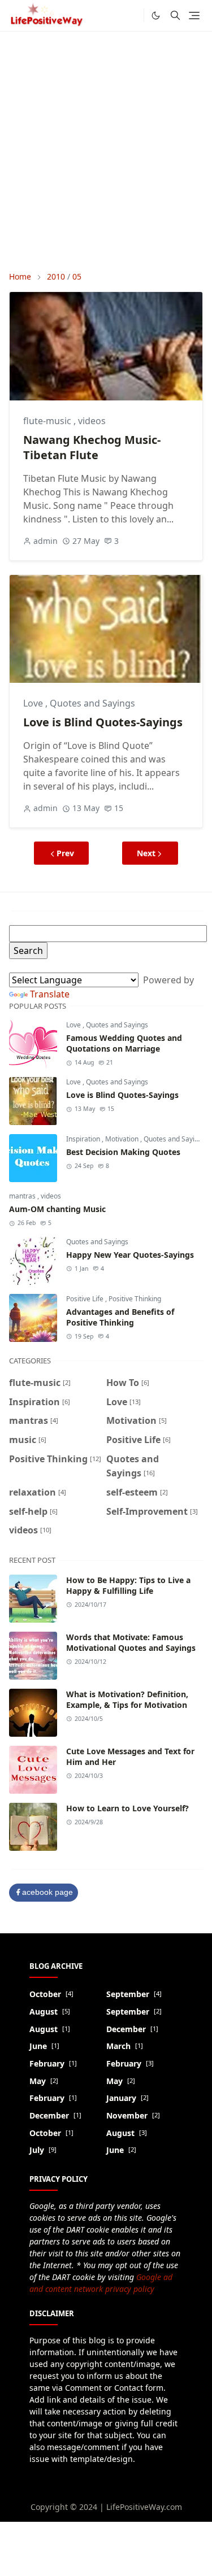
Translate (50, 994)
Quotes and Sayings (92, 703)
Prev (65, 853)
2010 (56, 276)
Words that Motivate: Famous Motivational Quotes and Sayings (131, 1642)
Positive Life (86, 1299)
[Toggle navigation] (194, 16)
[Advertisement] (106, 151)
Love (34, 703)
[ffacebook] (132, 15)
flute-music (48, 421)
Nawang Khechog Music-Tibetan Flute (92, 447)
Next (146, 853)
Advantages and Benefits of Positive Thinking (120, 1317)
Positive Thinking (135, 1299)
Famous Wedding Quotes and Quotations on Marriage (124, 1043)
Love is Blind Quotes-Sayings (103, 722)
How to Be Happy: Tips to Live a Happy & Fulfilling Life (128, 1585)
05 (77, 276)
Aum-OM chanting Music (57, 1209)
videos (92, 421)
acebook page (47, 1892)
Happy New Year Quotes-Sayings (130, 1255)
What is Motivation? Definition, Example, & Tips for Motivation (127, 1699)
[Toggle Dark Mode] (156, 16)
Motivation (123, 1139)
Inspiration (84, 1139)
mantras (23, 1196)
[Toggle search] (175, 15)
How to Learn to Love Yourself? (127, 1808)
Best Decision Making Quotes (123, 1152)
